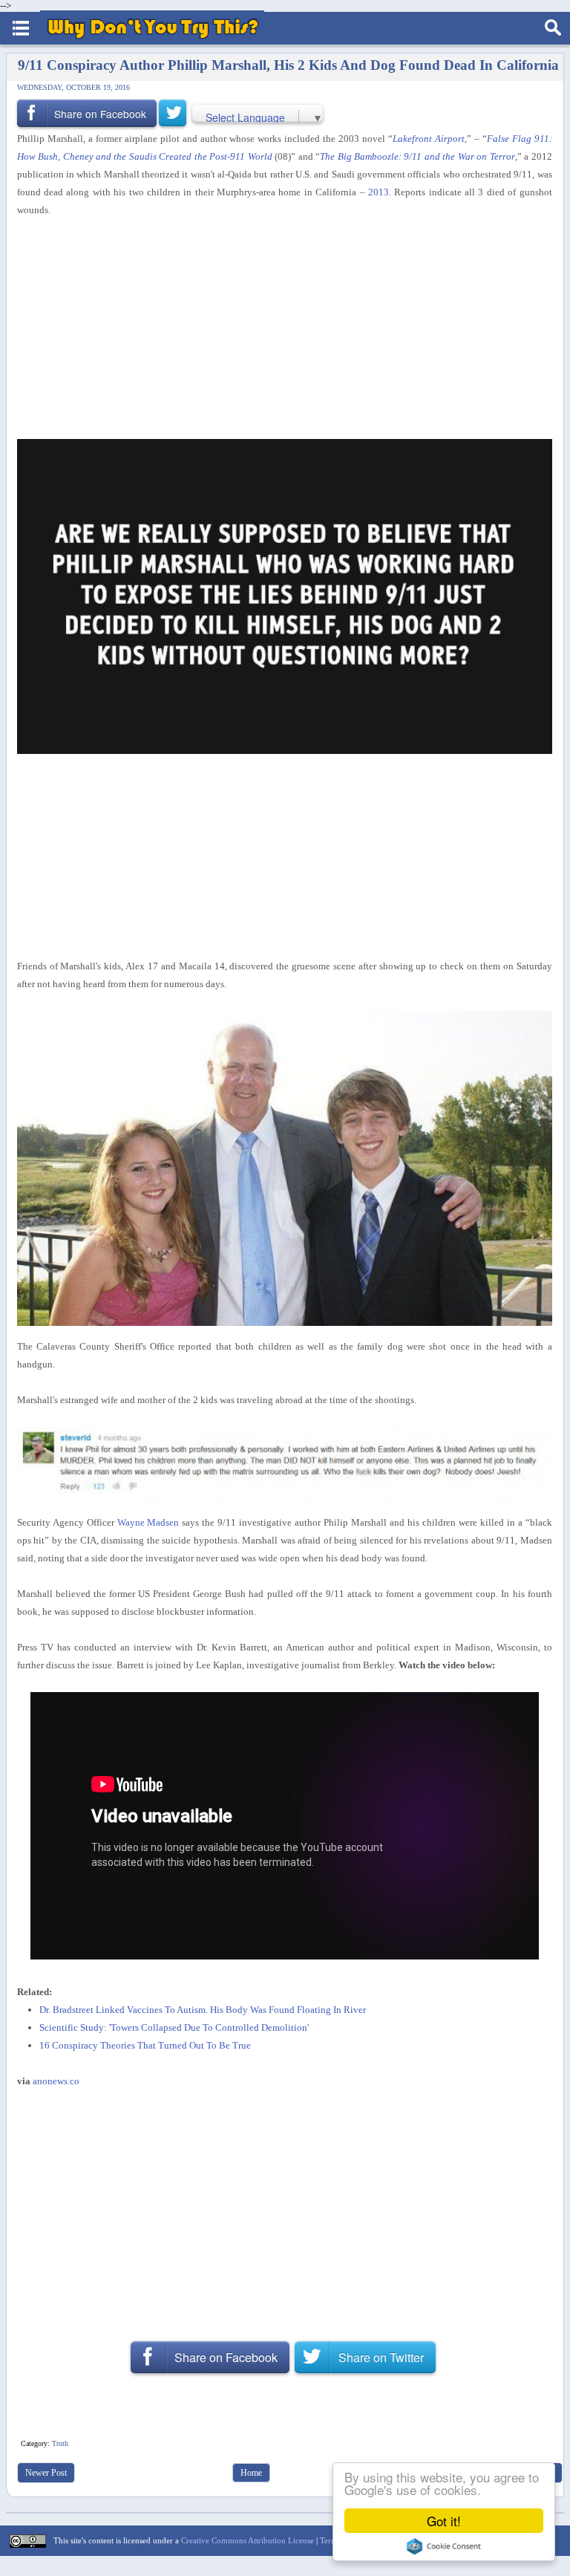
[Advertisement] (279, 329)
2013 (379, 192)
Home (251, 2473)
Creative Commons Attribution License (248, 2540)
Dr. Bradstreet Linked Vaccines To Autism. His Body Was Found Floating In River (203, 2010)
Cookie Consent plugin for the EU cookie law (444, 2546)
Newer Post (46, 2473)
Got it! (444, 2521)
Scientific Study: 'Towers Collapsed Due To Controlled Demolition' (174, 2027)
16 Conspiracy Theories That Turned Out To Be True (145, 2045)
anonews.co (56, 2081)
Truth (60, 2443)
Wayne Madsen (148, 1522)
